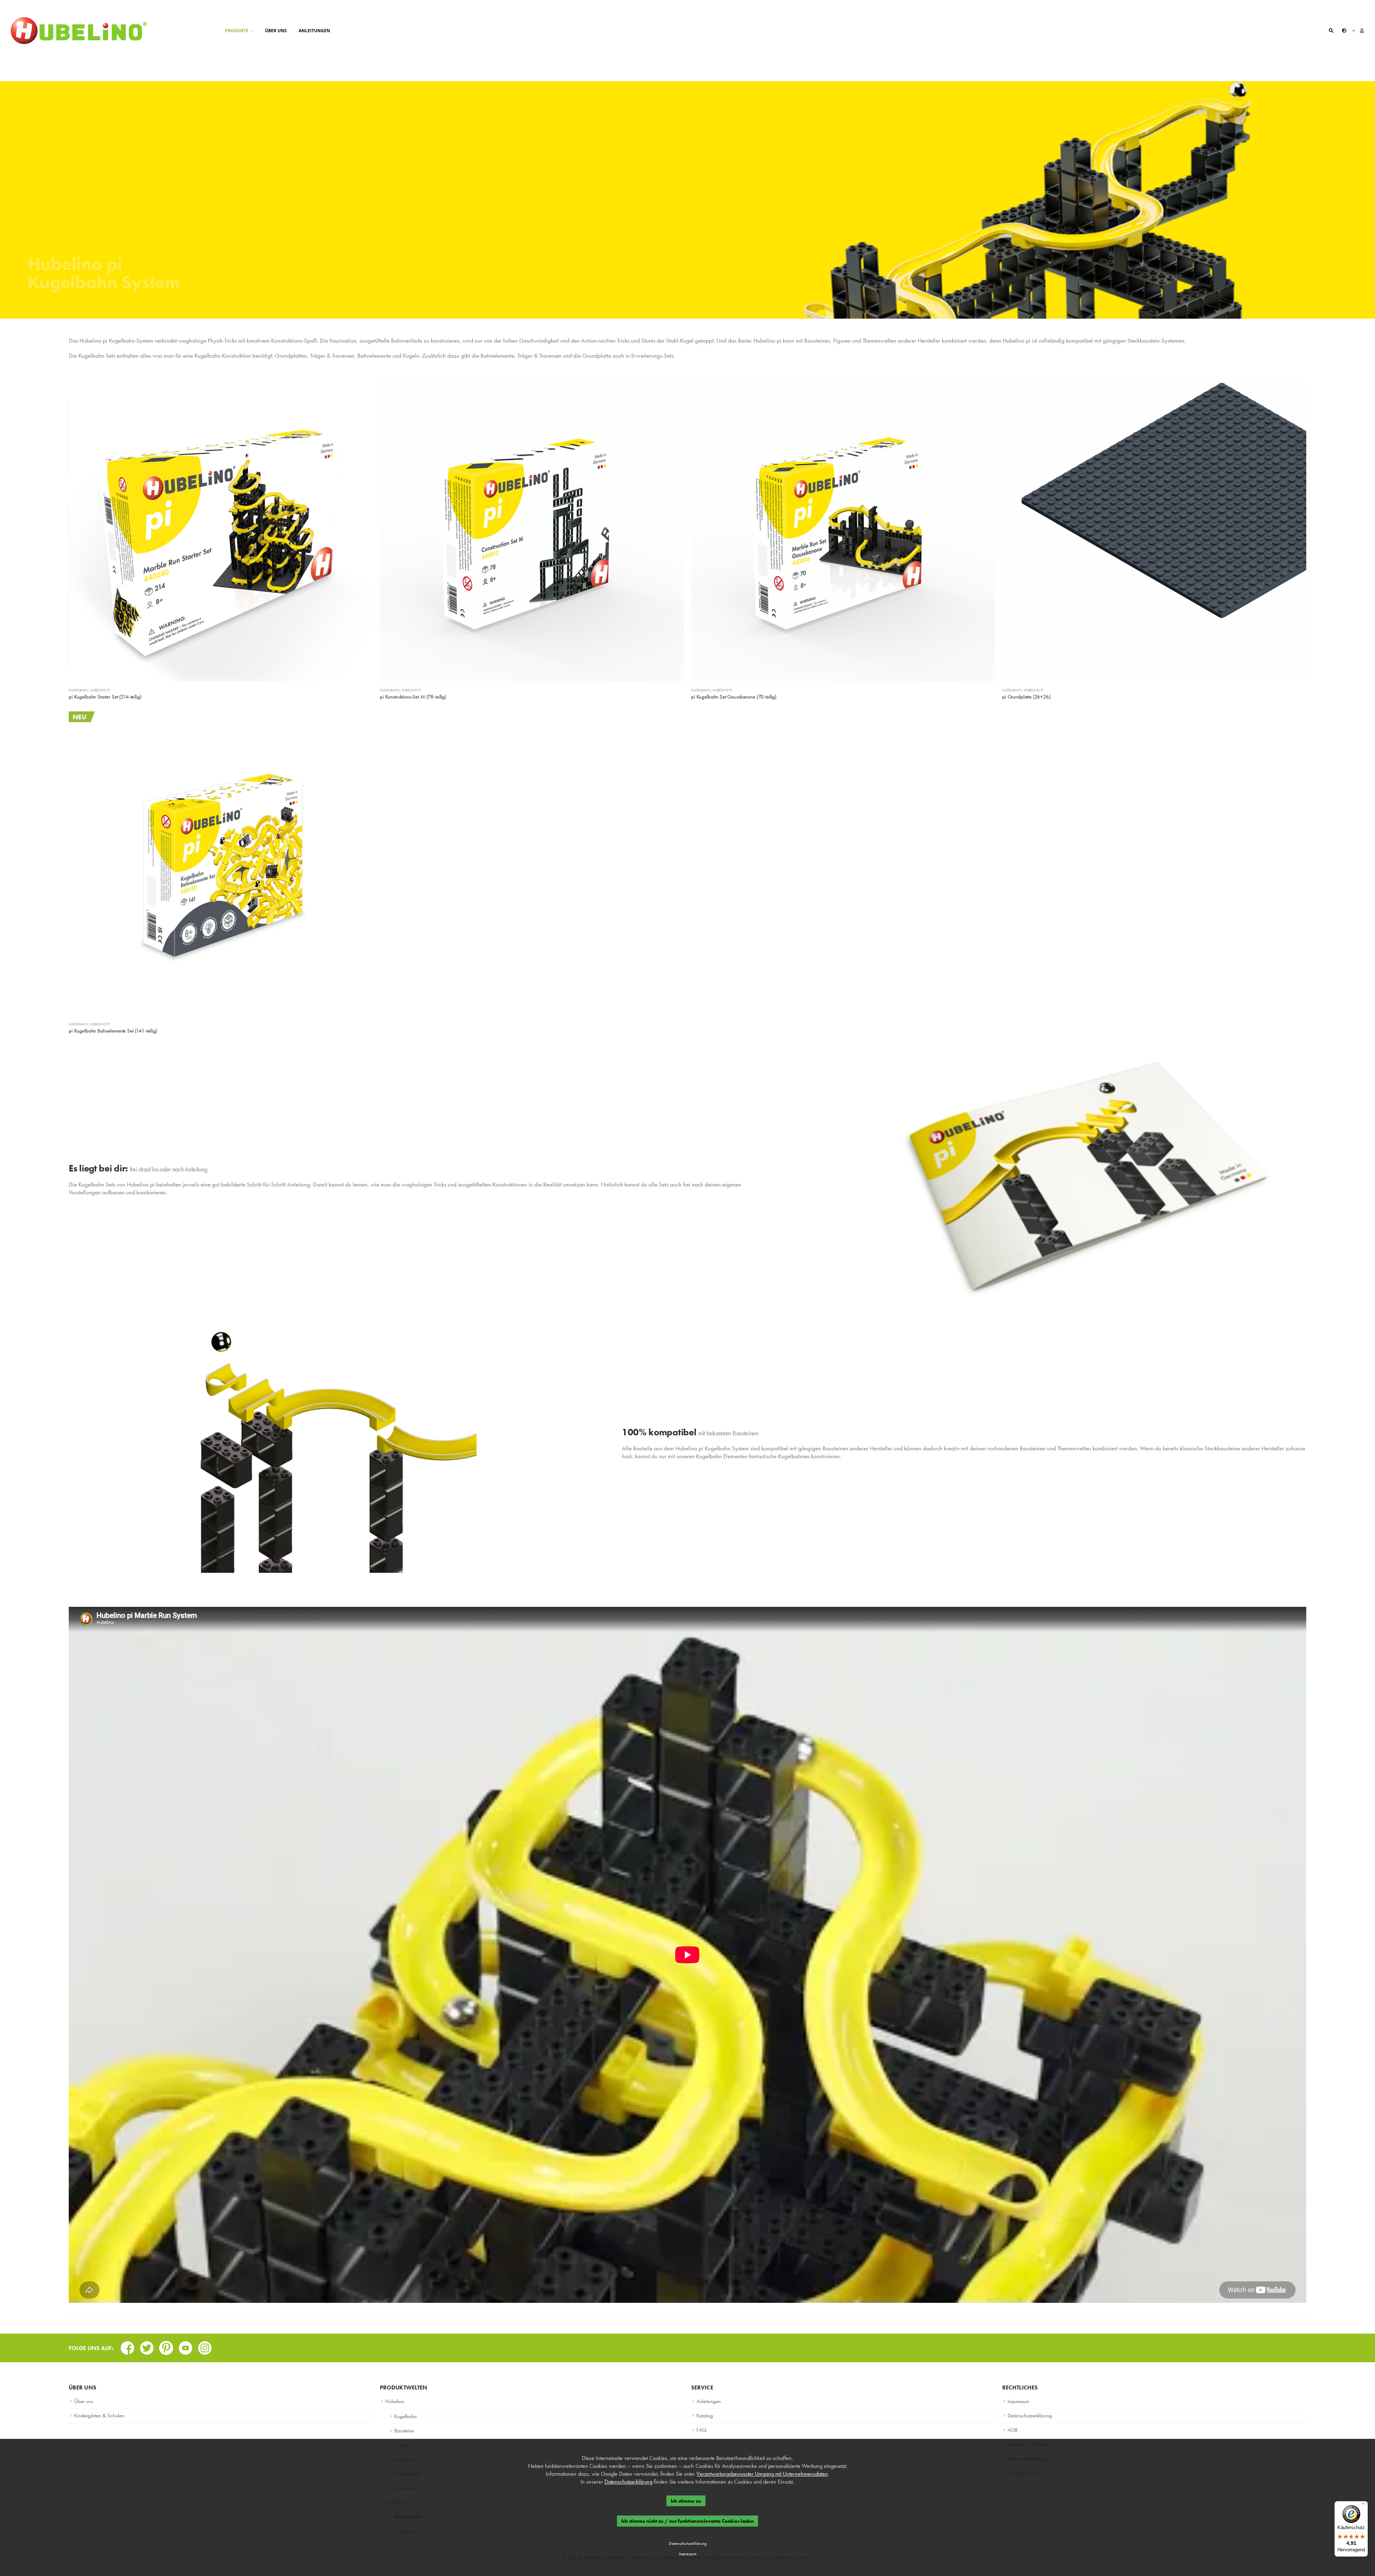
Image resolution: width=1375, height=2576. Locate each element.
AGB (1013, 2430)
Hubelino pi (100, 690)
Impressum (1018, 2401)
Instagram (205, 2346)
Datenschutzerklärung (1030, 2416)
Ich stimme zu (686, 2501)
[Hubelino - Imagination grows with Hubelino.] (79, 31)
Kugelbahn (79, 690)
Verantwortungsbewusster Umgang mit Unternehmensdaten (762, 2474)
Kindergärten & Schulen (99, 2416)
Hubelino (395, 2401)
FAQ (701, 2430)
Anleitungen (314, 31)
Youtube (185, 2346)
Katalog (705, 2416)
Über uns (276, 31)
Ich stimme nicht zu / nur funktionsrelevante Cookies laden (687, 2521)
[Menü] (1364, 2505)
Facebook (127, 2346)
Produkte (237, 31)
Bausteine (404, 2431)
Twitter (147, 2346)
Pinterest (166, 2346)
